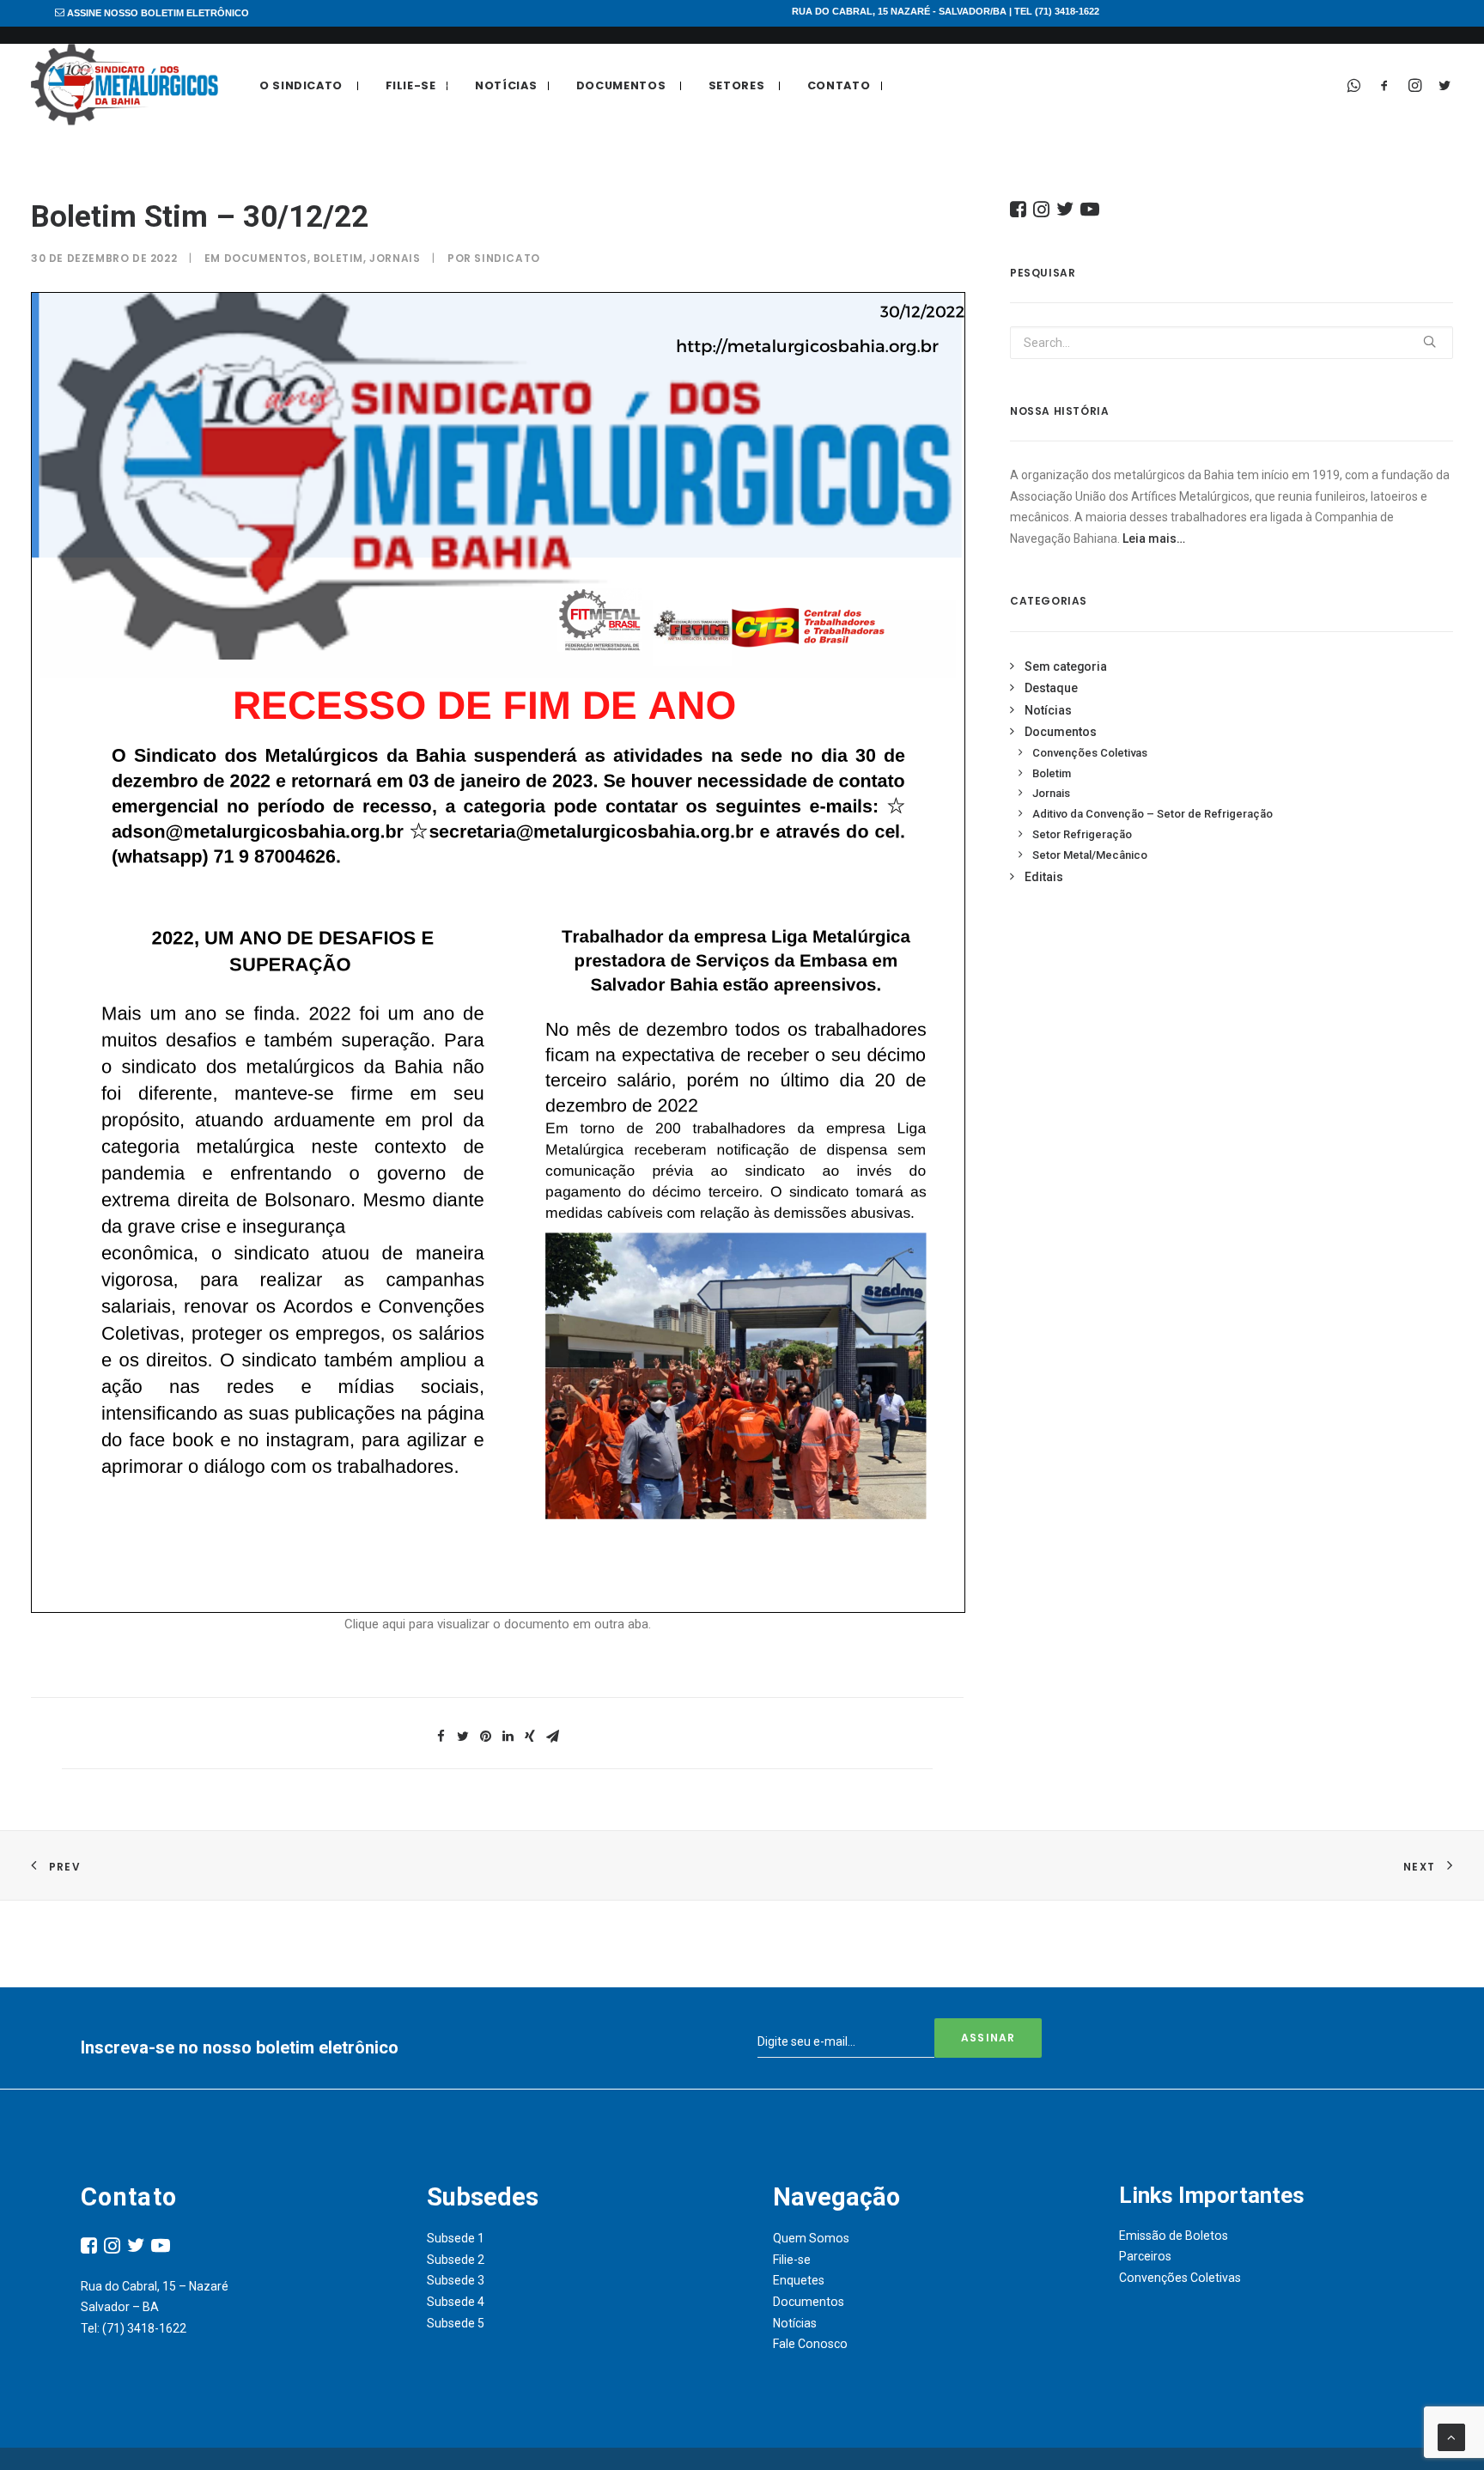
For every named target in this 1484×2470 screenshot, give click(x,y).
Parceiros (1145, 2256)
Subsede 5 (456, 2323)
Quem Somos (811, 2238)
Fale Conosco (810, 2344)
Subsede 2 (456, 2260)
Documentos (621, 86)
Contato (839, 86)
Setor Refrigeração (1082, 834)
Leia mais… (1154, 538)
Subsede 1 (456, 2238)
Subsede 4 (456, 2302)
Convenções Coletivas (1090, 753)
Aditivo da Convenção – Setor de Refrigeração (1153, 814)
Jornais (395, 258)
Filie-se (411, 86)
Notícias (506, 86)
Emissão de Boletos (1174, 2236)
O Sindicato (301, 86)
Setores (736, 86)
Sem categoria (1066, 666)
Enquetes (799, 2280)
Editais (1044, 877)
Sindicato (507, 258)
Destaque (1051, 688)
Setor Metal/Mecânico (1090, 855)
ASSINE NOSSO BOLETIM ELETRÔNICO (157, 13)
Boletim (338, 258)
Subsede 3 (456, 2280)
